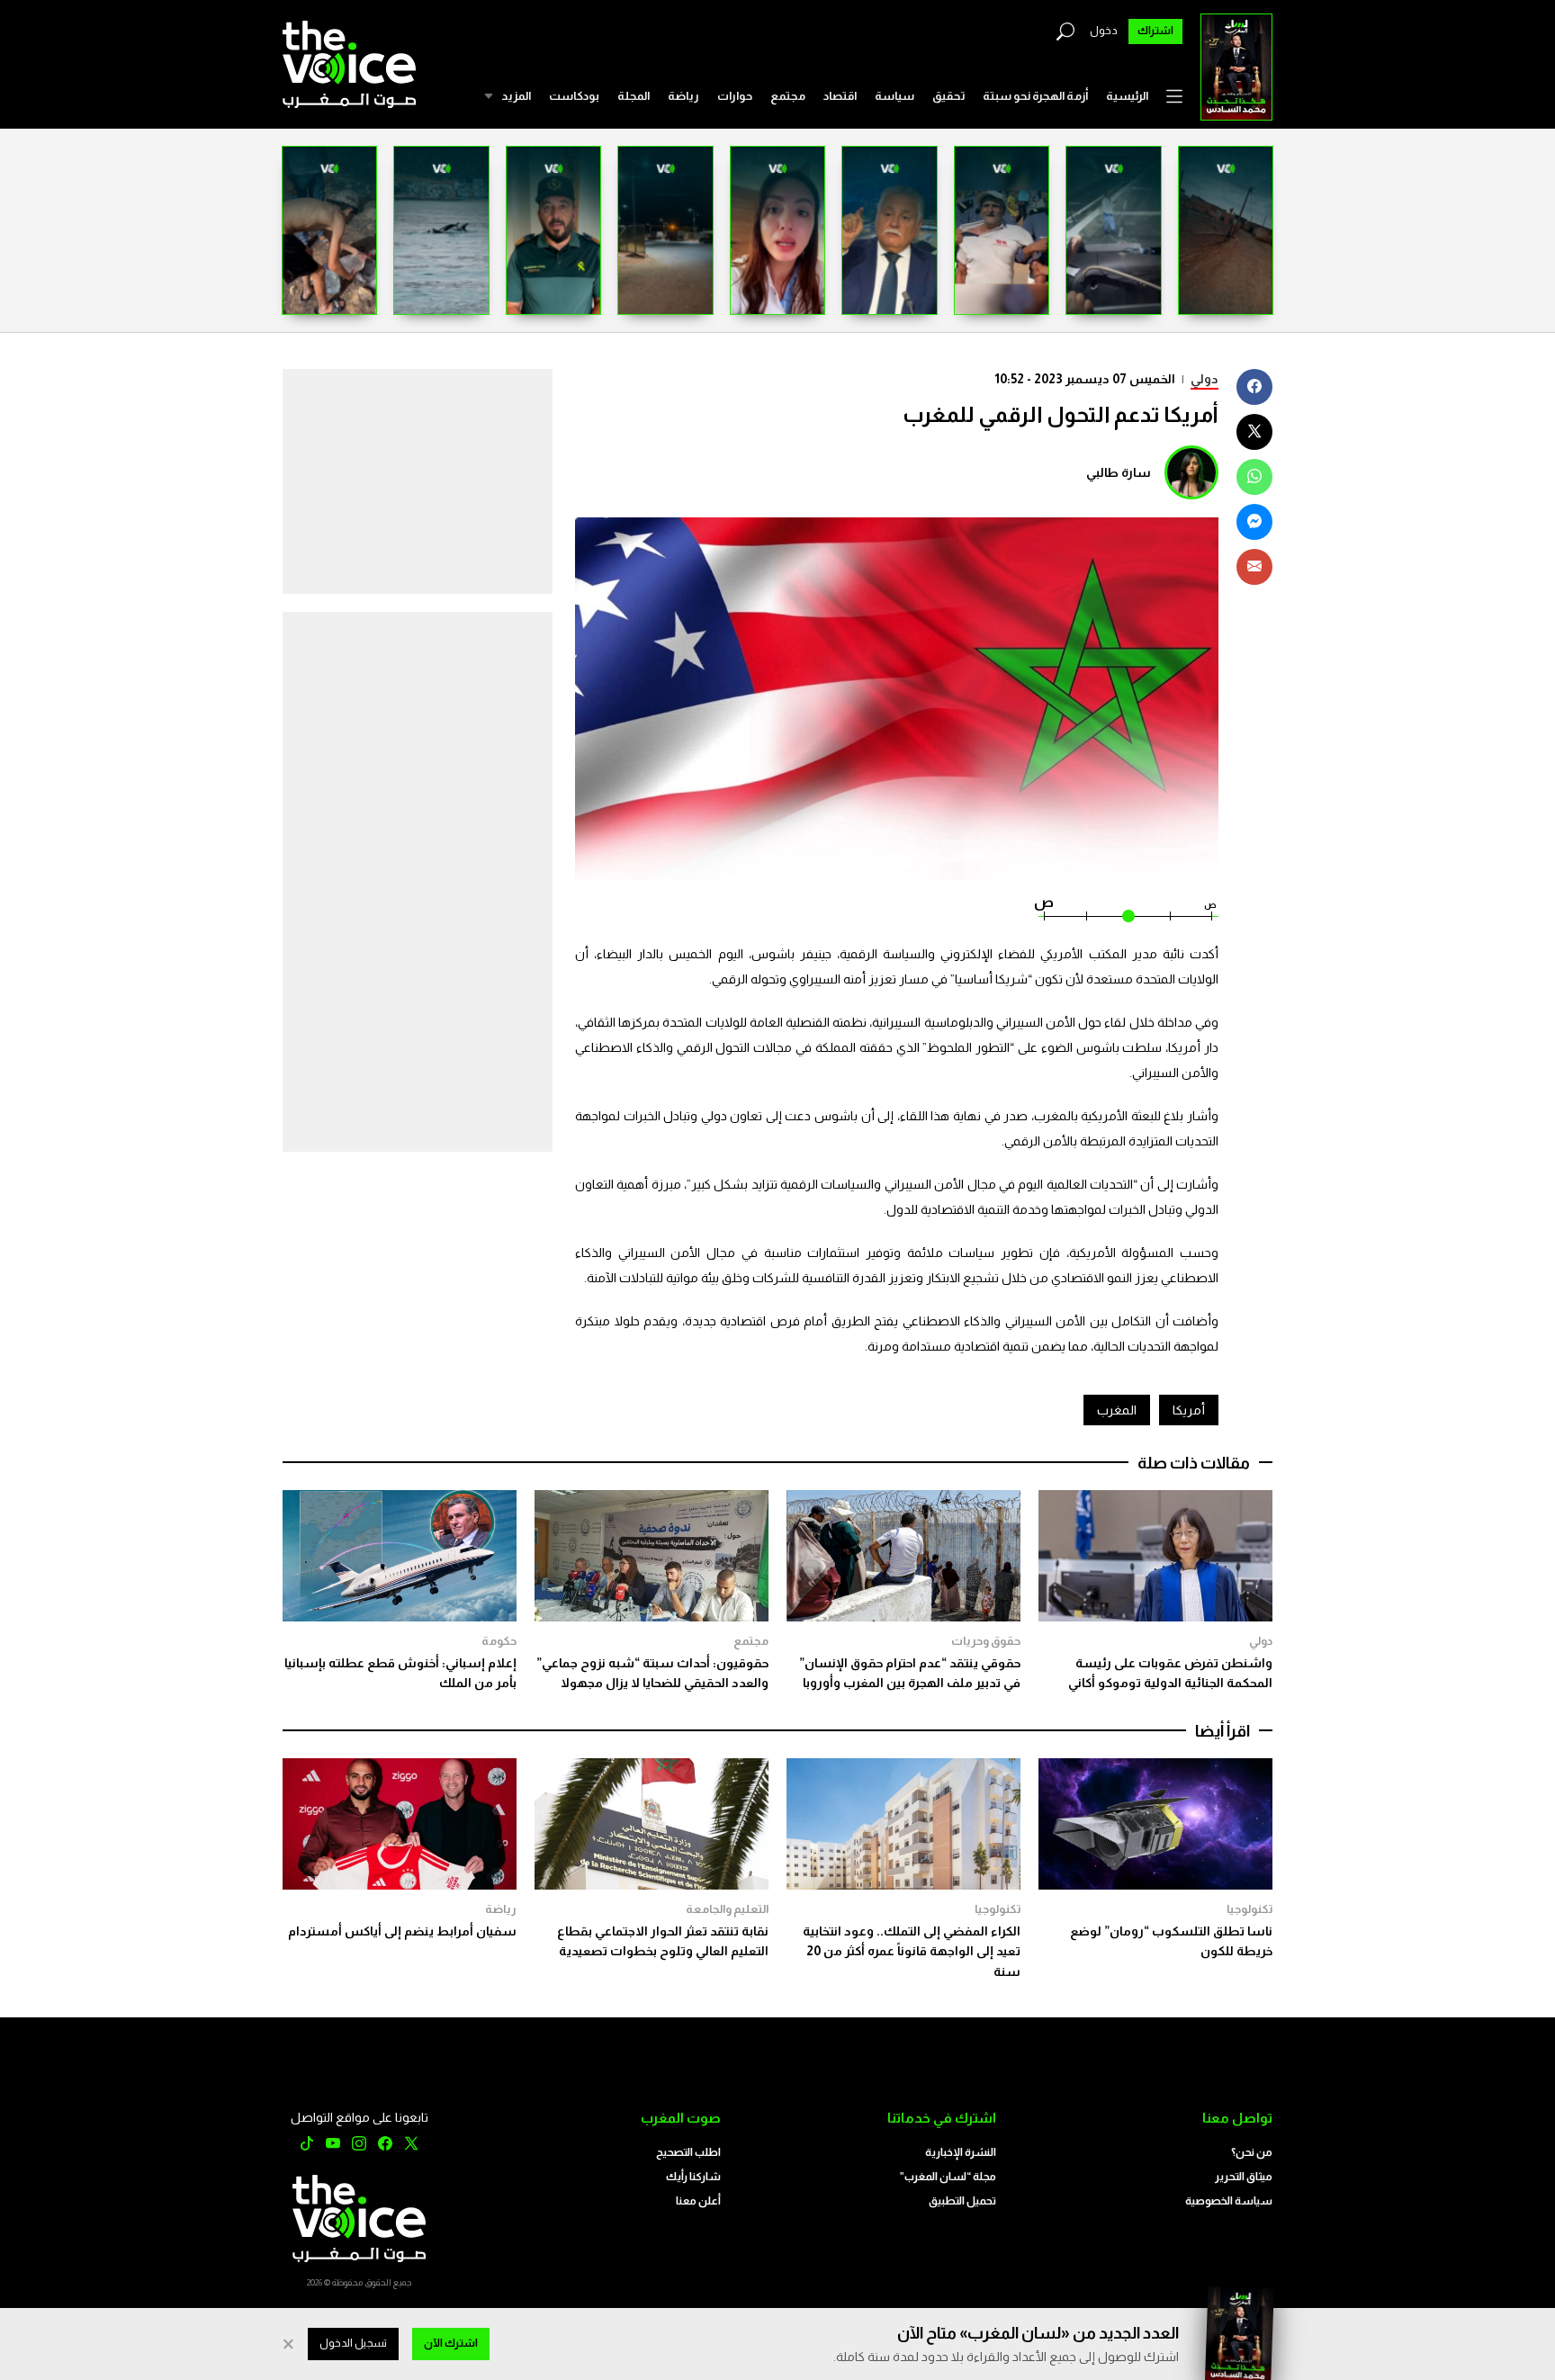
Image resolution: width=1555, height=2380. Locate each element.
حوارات (735, 96)
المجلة (634, 96)
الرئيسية (1127, 96)
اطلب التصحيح (688, 2152)
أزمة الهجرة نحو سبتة (1035, 96)
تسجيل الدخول (353, 2343)
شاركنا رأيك (693, 2177)
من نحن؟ (1252, 2152)
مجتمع (788, 96)
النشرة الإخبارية (961, 2152)
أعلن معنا (698, 2201)
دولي (1204, 379)
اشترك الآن (451, 2343)
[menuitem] (1127, 96)
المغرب (1117, 1410)
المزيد (516, 96)
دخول (1104, 31)
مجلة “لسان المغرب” (948, 2177)
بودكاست (574, 96)
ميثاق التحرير (1244, 2177)
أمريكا (1189, 1410)
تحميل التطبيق (962, 2201)
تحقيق (948, 96)
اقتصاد (840, 96)
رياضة (683, 96)
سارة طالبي (1119, 472)
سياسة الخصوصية (1229, 2201)
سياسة (894, 96)
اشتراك (1155, 31)
